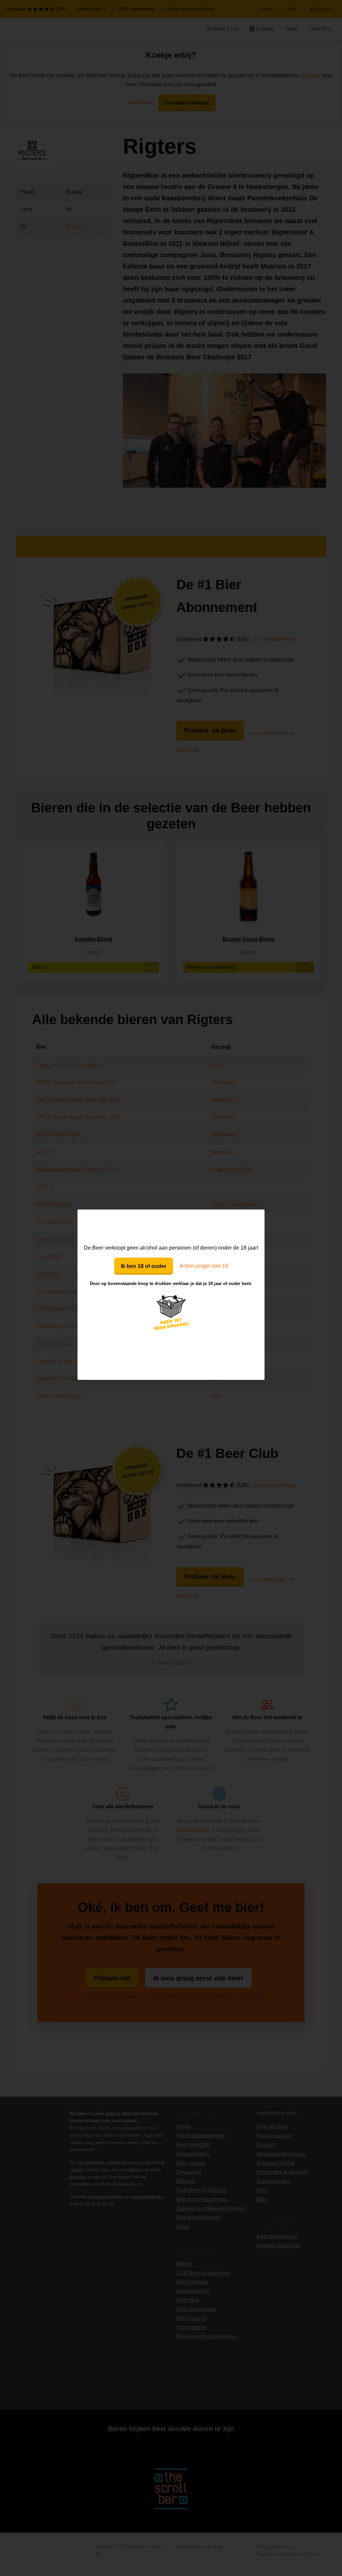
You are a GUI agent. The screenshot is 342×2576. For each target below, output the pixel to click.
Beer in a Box (171, 1226)
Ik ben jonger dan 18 (204, 1266)
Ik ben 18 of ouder (144, 1266)
